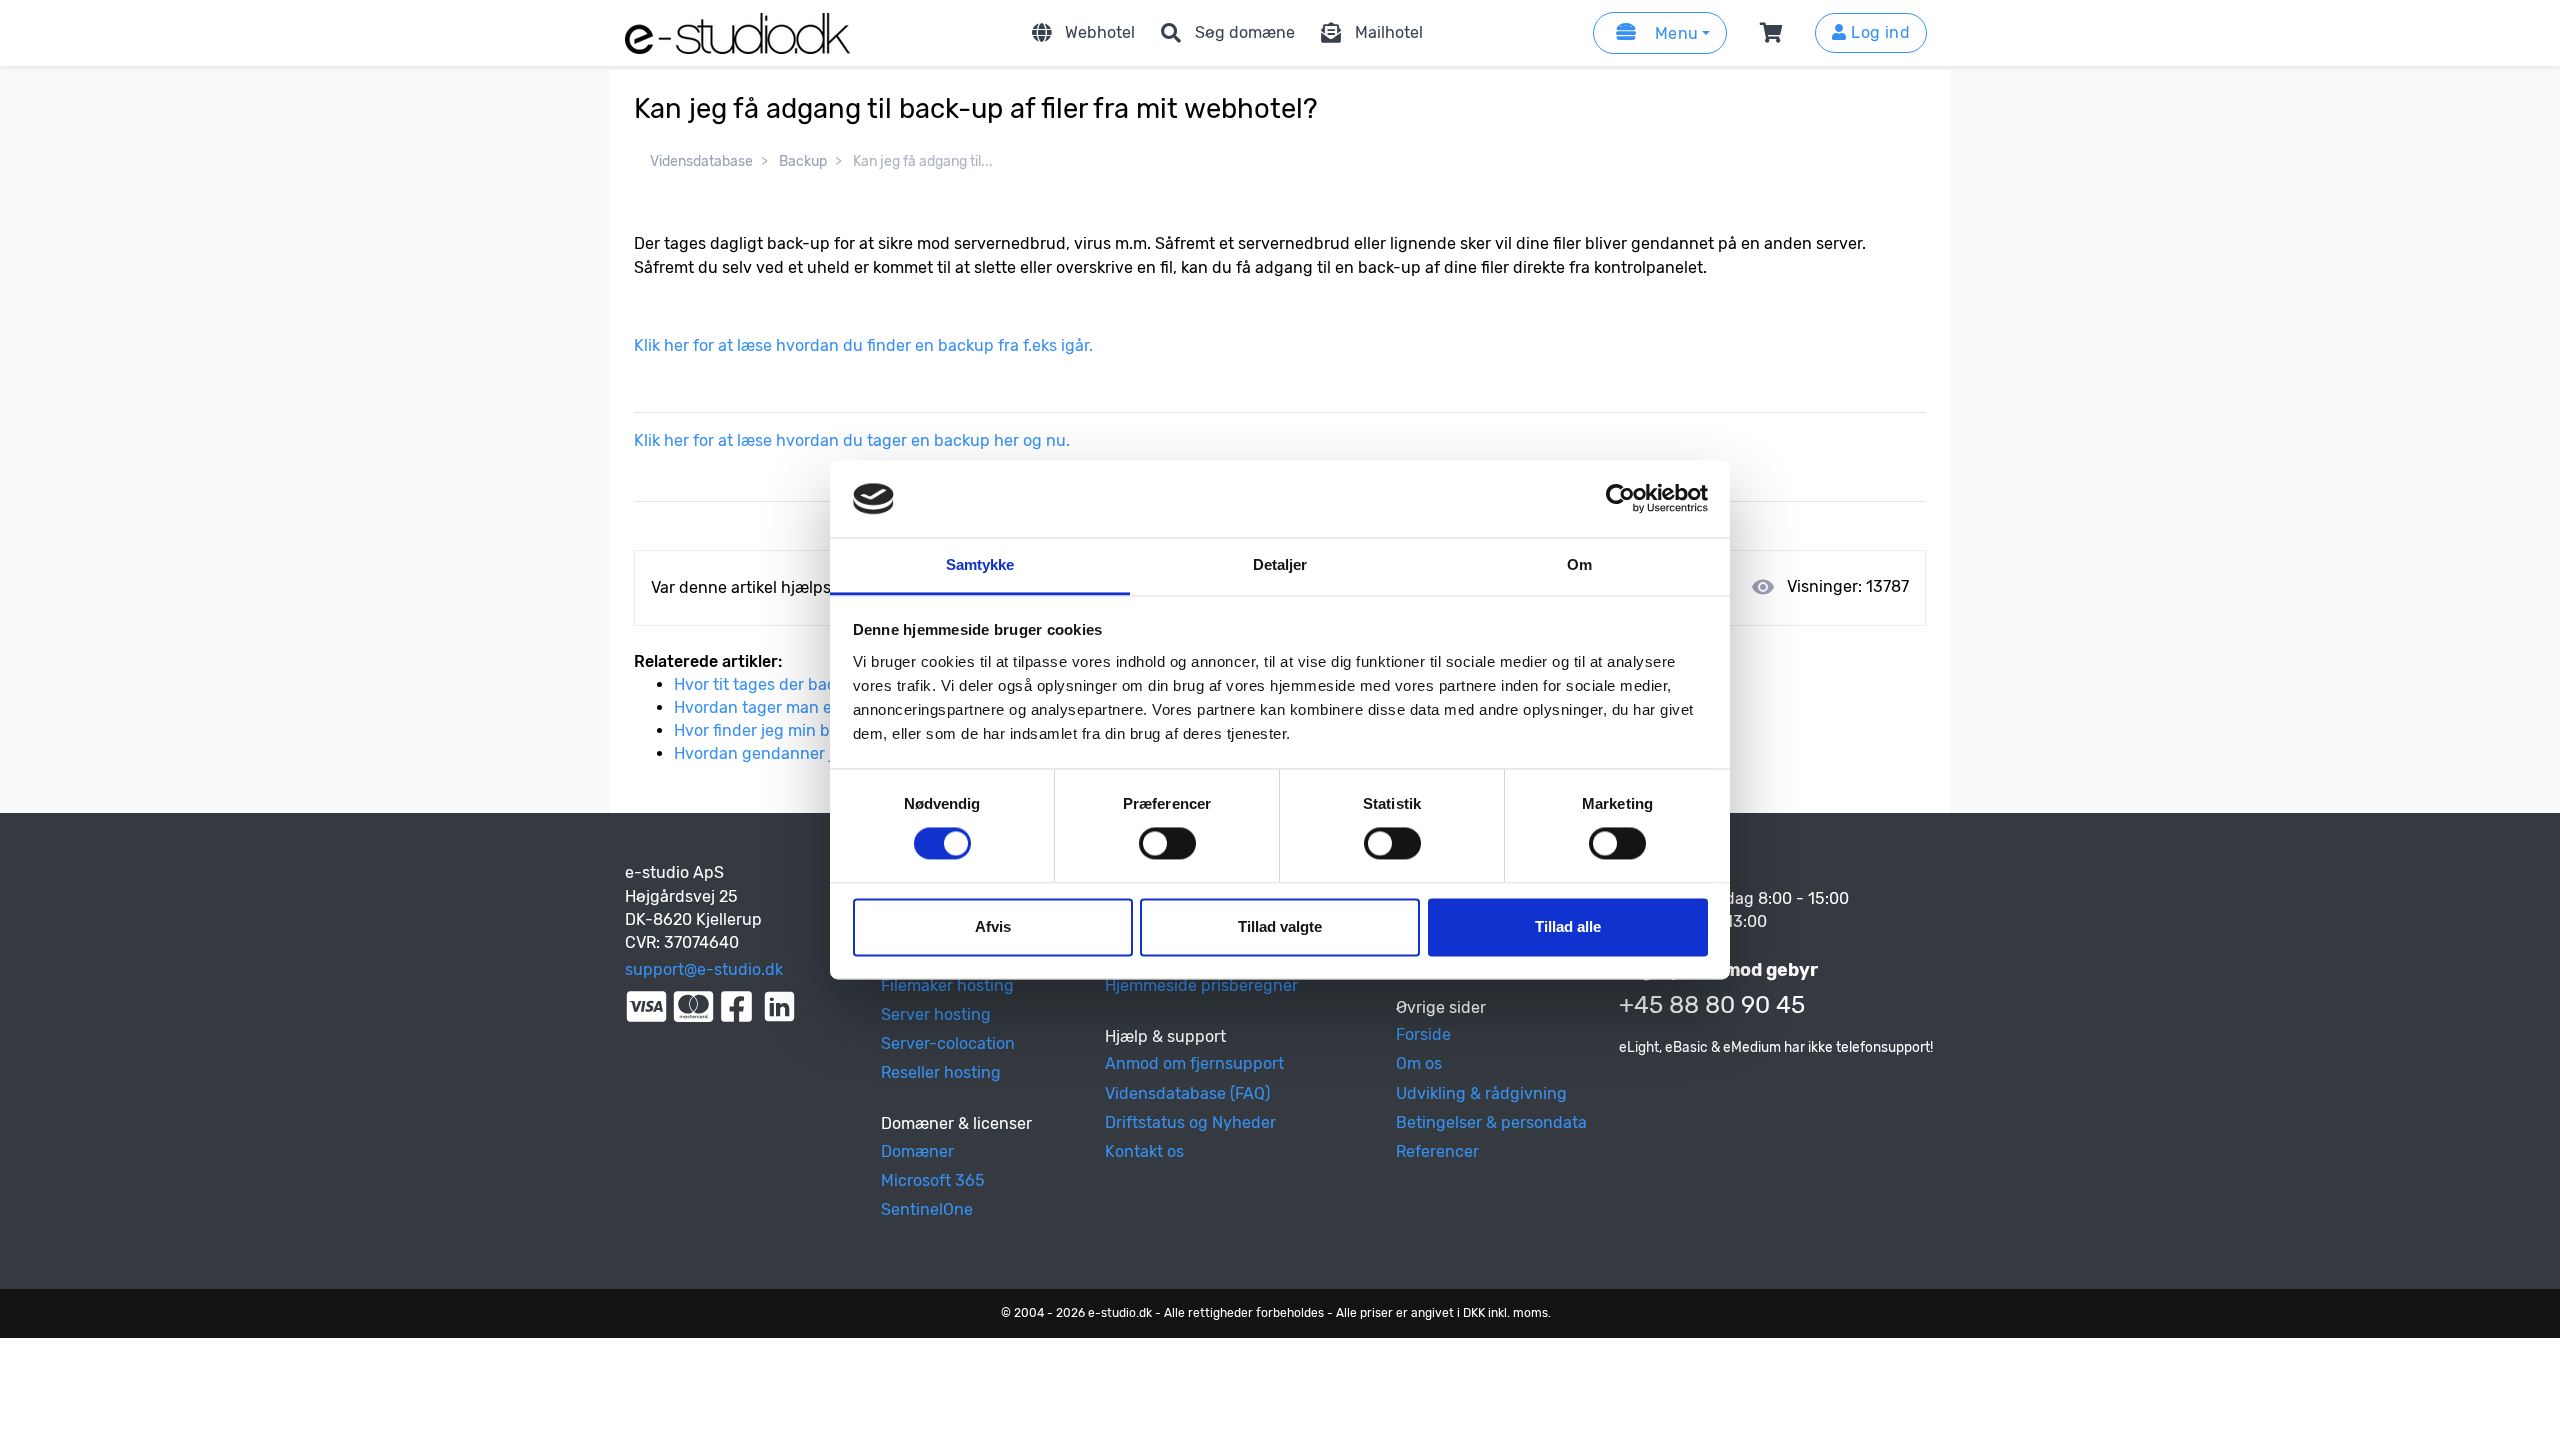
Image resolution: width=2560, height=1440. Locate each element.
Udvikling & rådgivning (1481, 1093)
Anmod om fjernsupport (1194, 1063)
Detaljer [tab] (1280, 564)
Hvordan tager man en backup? (792, 707)
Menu (1674, 33)
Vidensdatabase (701, 161)
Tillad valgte (1280, 926)
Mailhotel (1389, 32)
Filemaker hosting (947, 985)
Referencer (1437, 1151)
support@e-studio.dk (704, 969)
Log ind (1878, 32)
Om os (1419, 1063)
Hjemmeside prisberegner (1201, 985)
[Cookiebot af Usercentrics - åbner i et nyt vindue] (1620, 499)
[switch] (1167, 844)
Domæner (917, 1151)
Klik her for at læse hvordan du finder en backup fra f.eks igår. (865, 345)
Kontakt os (1144, 1151)
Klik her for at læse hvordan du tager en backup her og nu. (854, 440)
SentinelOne (927, 1209)
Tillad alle (1568, 926)
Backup (803, 161)
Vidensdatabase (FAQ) (1187, 1093)
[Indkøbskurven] (1775, 33)
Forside (1423, 1034)
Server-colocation (948, 1043)
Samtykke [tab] (980, 564)
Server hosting (936, 1014)
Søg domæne (1245, 32)
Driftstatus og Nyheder (1190, 1122)
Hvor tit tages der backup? (773, 684)
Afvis (993, 926)
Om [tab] (1579, 564)
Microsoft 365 (933, 1180)
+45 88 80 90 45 (1712, 1005)
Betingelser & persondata (1491, 1122)
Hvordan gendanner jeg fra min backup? (826, 753)
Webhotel (1100, 32)
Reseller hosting (941, 1072)
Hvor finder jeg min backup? (779, 730)
